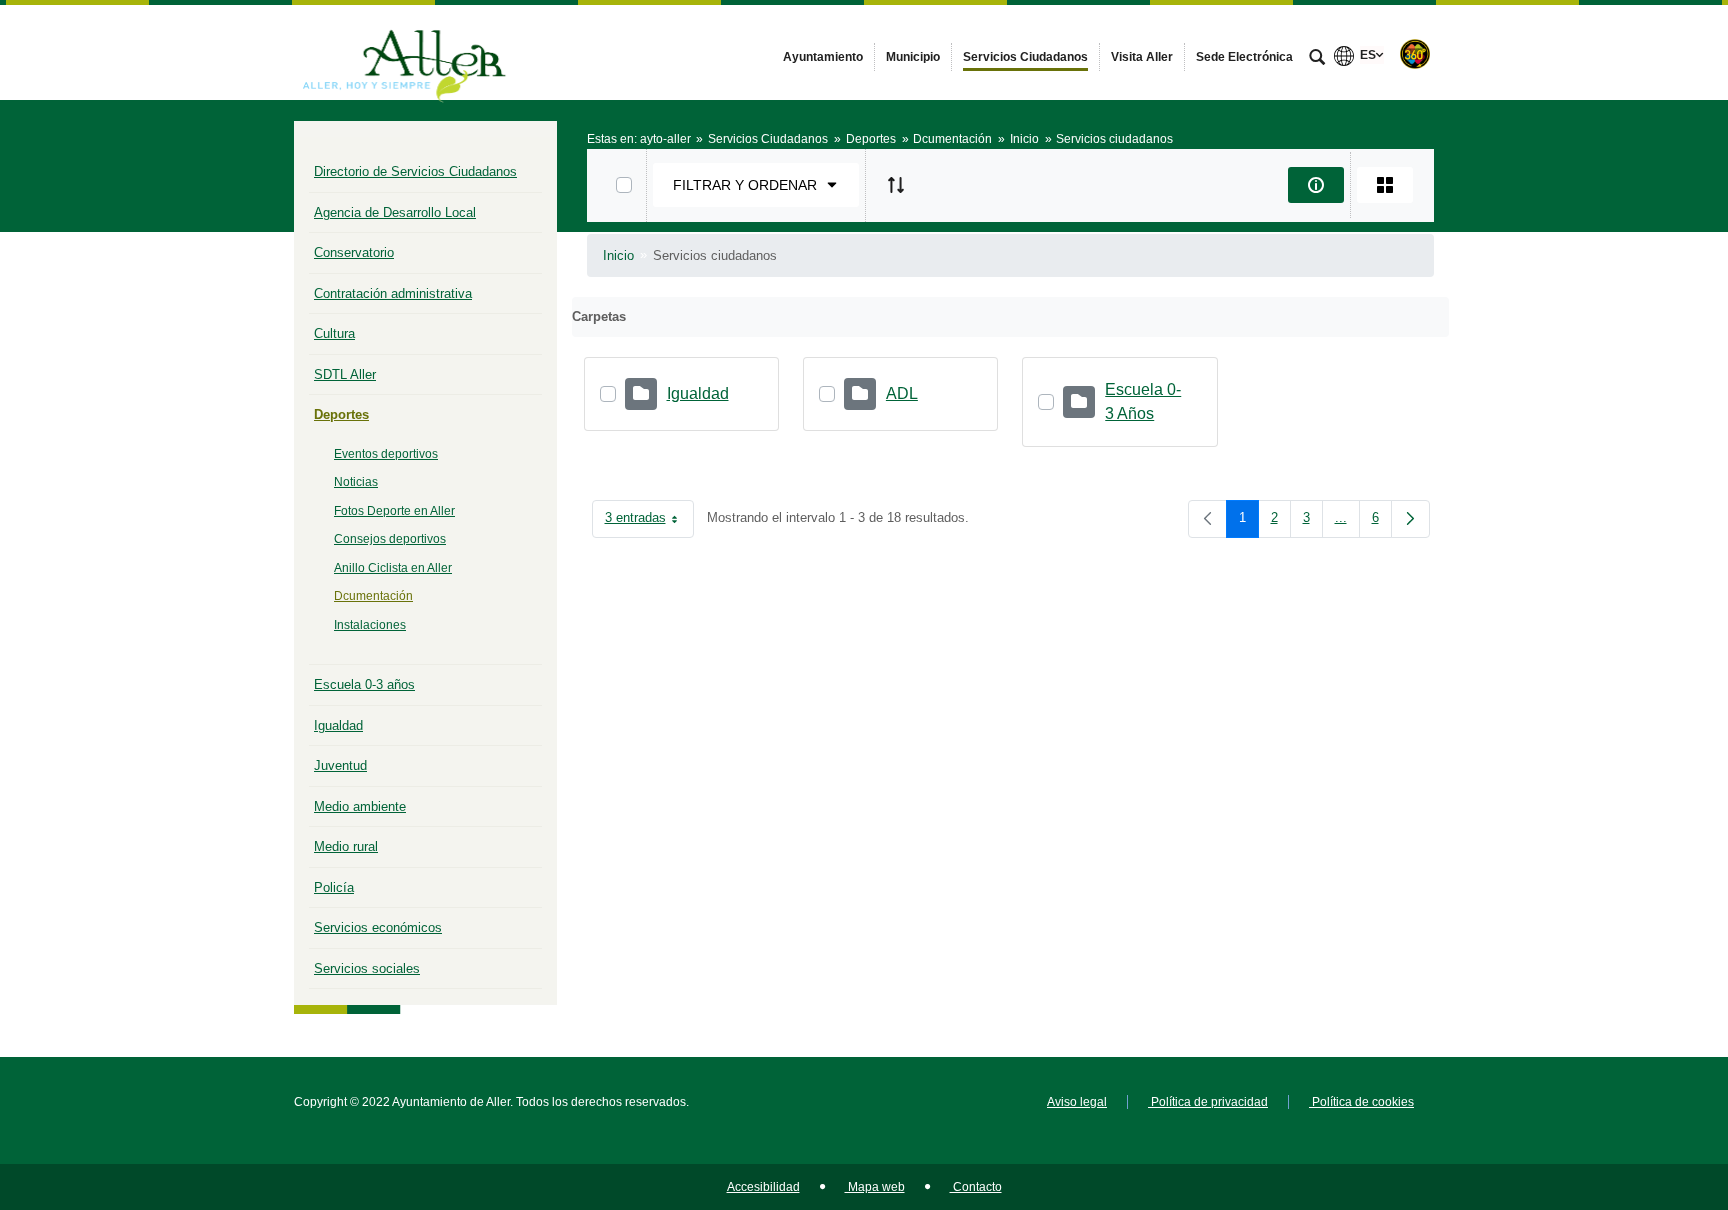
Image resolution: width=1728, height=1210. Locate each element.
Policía (334, 887)
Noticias (356, 482)
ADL (902, 393)
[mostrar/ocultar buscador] (1317, 59)
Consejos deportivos (390, 539)
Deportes (341, 414)
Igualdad (338, 725)
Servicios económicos (378, 927)
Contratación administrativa (393, 293)
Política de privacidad (1208, 1102)
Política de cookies (1361, 1102)
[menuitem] (823, 57)
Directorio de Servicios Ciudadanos (415, 171)
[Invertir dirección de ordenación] (896, 185)
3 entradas (649, 521)
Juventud (340, 765)
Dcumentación (373, 596)
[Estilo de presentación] (1385, 185)
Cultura (334, 333)
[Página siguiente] (1410, 519)
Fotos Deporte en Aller (394, 511)
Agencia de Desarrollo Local (395, 212)
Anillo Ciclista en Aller (393, 568)
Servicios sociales (367, 968)
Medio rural (346, 846)
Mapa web (875, 1187)
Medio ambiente (360, 806)
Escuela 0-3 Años (1143, 401)
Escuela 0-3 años (364, 684)
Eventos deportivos (386, 454)
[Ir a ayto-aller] (404, 52)
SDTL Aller (345, 374)
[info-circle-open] (1316, 185)
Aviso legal (1077, 1102)
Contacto (976, 1187)
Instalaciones (370, 625)
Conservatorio (354, 252)
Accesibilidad (763, 1187)
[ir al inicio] (1648, 1090)
